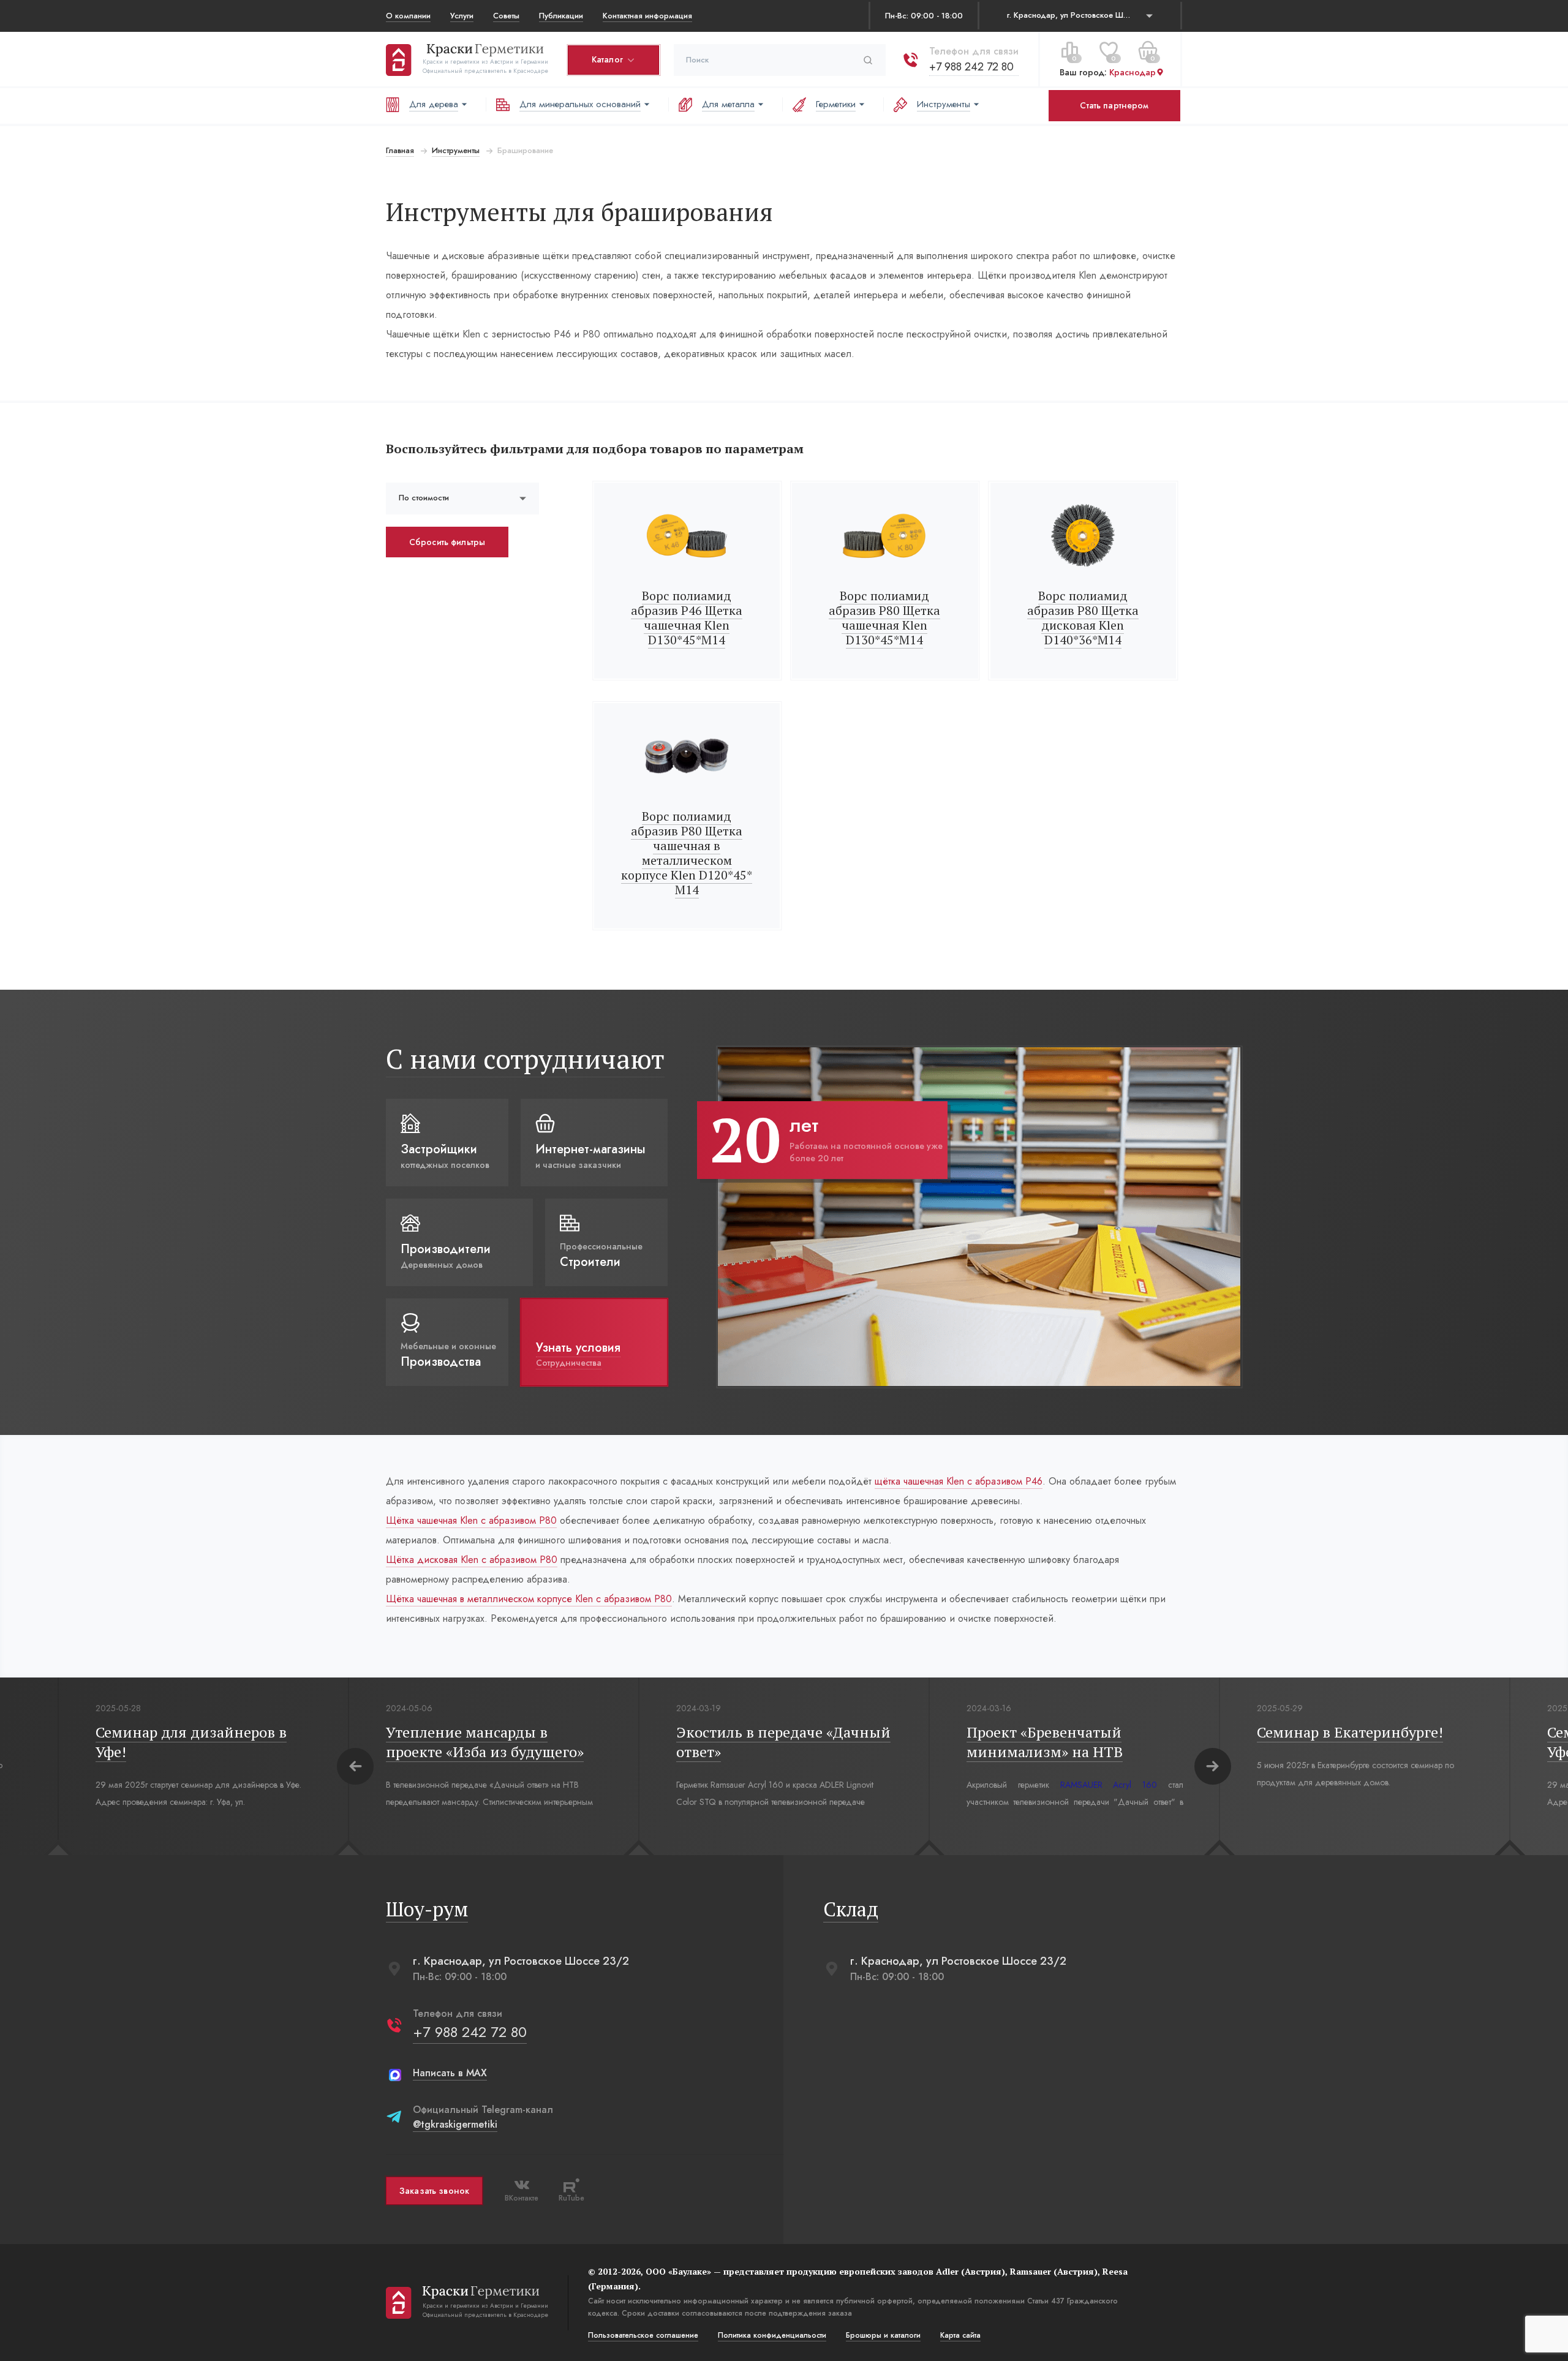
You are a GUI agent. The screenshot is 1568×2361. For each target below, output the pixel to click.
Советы (506, 16)
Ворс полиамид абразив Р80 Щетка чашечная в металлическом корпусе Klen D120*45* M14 (687, 853)
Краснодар (1133, 73)
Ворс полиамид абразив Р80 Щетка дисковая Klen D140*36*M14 (1083, 618)
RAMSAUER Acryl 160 (238, 1785)
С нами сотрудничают (525, 1059)
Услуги (462, 16)
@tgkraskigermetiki (455, 2124)
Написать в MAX (450, 2073)
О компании (408, 16)
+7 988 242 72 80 (971, 67)
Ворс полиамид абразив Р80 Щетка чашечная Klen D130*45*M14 (884, 618)
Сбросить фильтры (447, 542)
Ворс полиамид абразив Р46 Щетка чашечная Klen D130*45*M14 (687, 618)
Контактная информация (647, 16)
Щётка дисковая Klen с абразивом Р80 (472, 1560)
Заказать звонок (434, 2191)
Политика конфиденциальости (772, 2335)
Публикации (561, 16)
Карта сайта (960, 2335)
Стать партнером (1114, 105)
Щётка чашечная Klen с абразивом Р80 (471, 1520)
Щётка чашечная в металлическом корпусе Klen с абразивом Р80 (529, 1599)
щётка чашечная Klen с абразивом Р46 (959, 1481)
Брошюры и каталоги (883, 2335)
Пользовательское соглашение (643, 2335)
